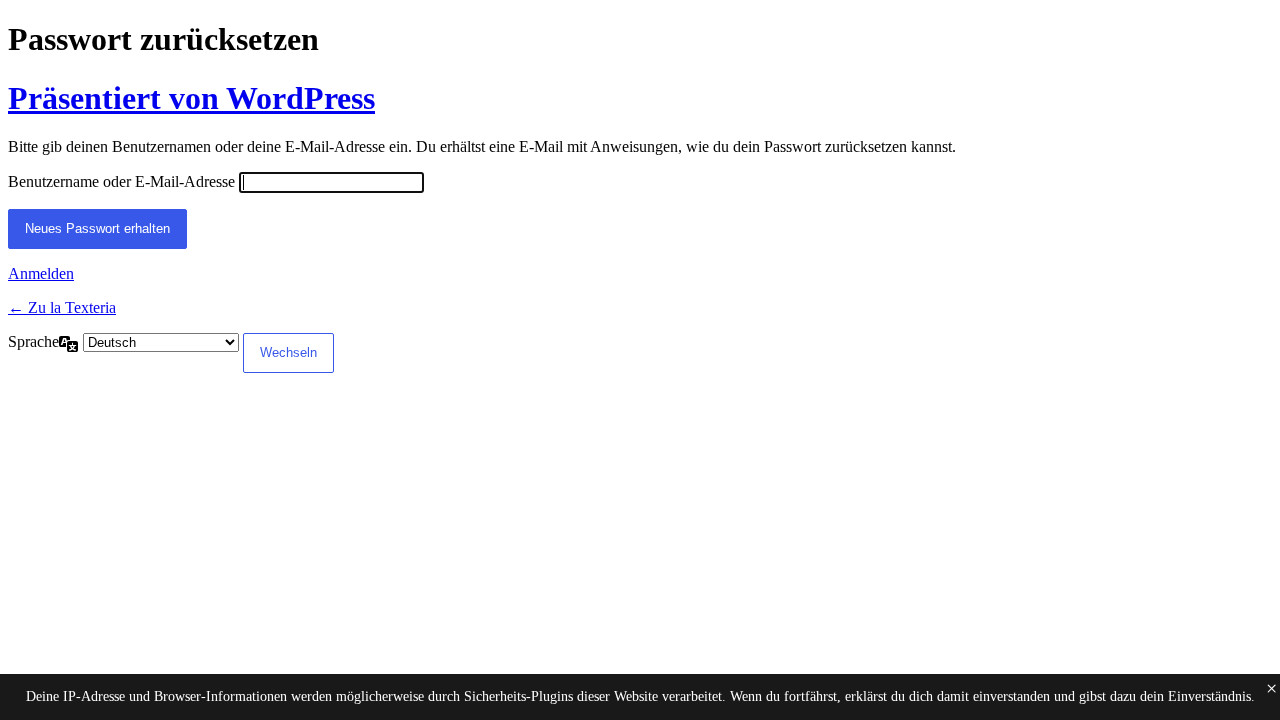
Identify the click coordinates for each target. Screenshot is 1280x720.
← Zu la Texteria (62, 307)
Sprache (33, 341)
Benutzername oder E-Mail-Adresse (121, 181)
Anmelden (41, 273)
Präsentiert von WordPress (191, 98)
